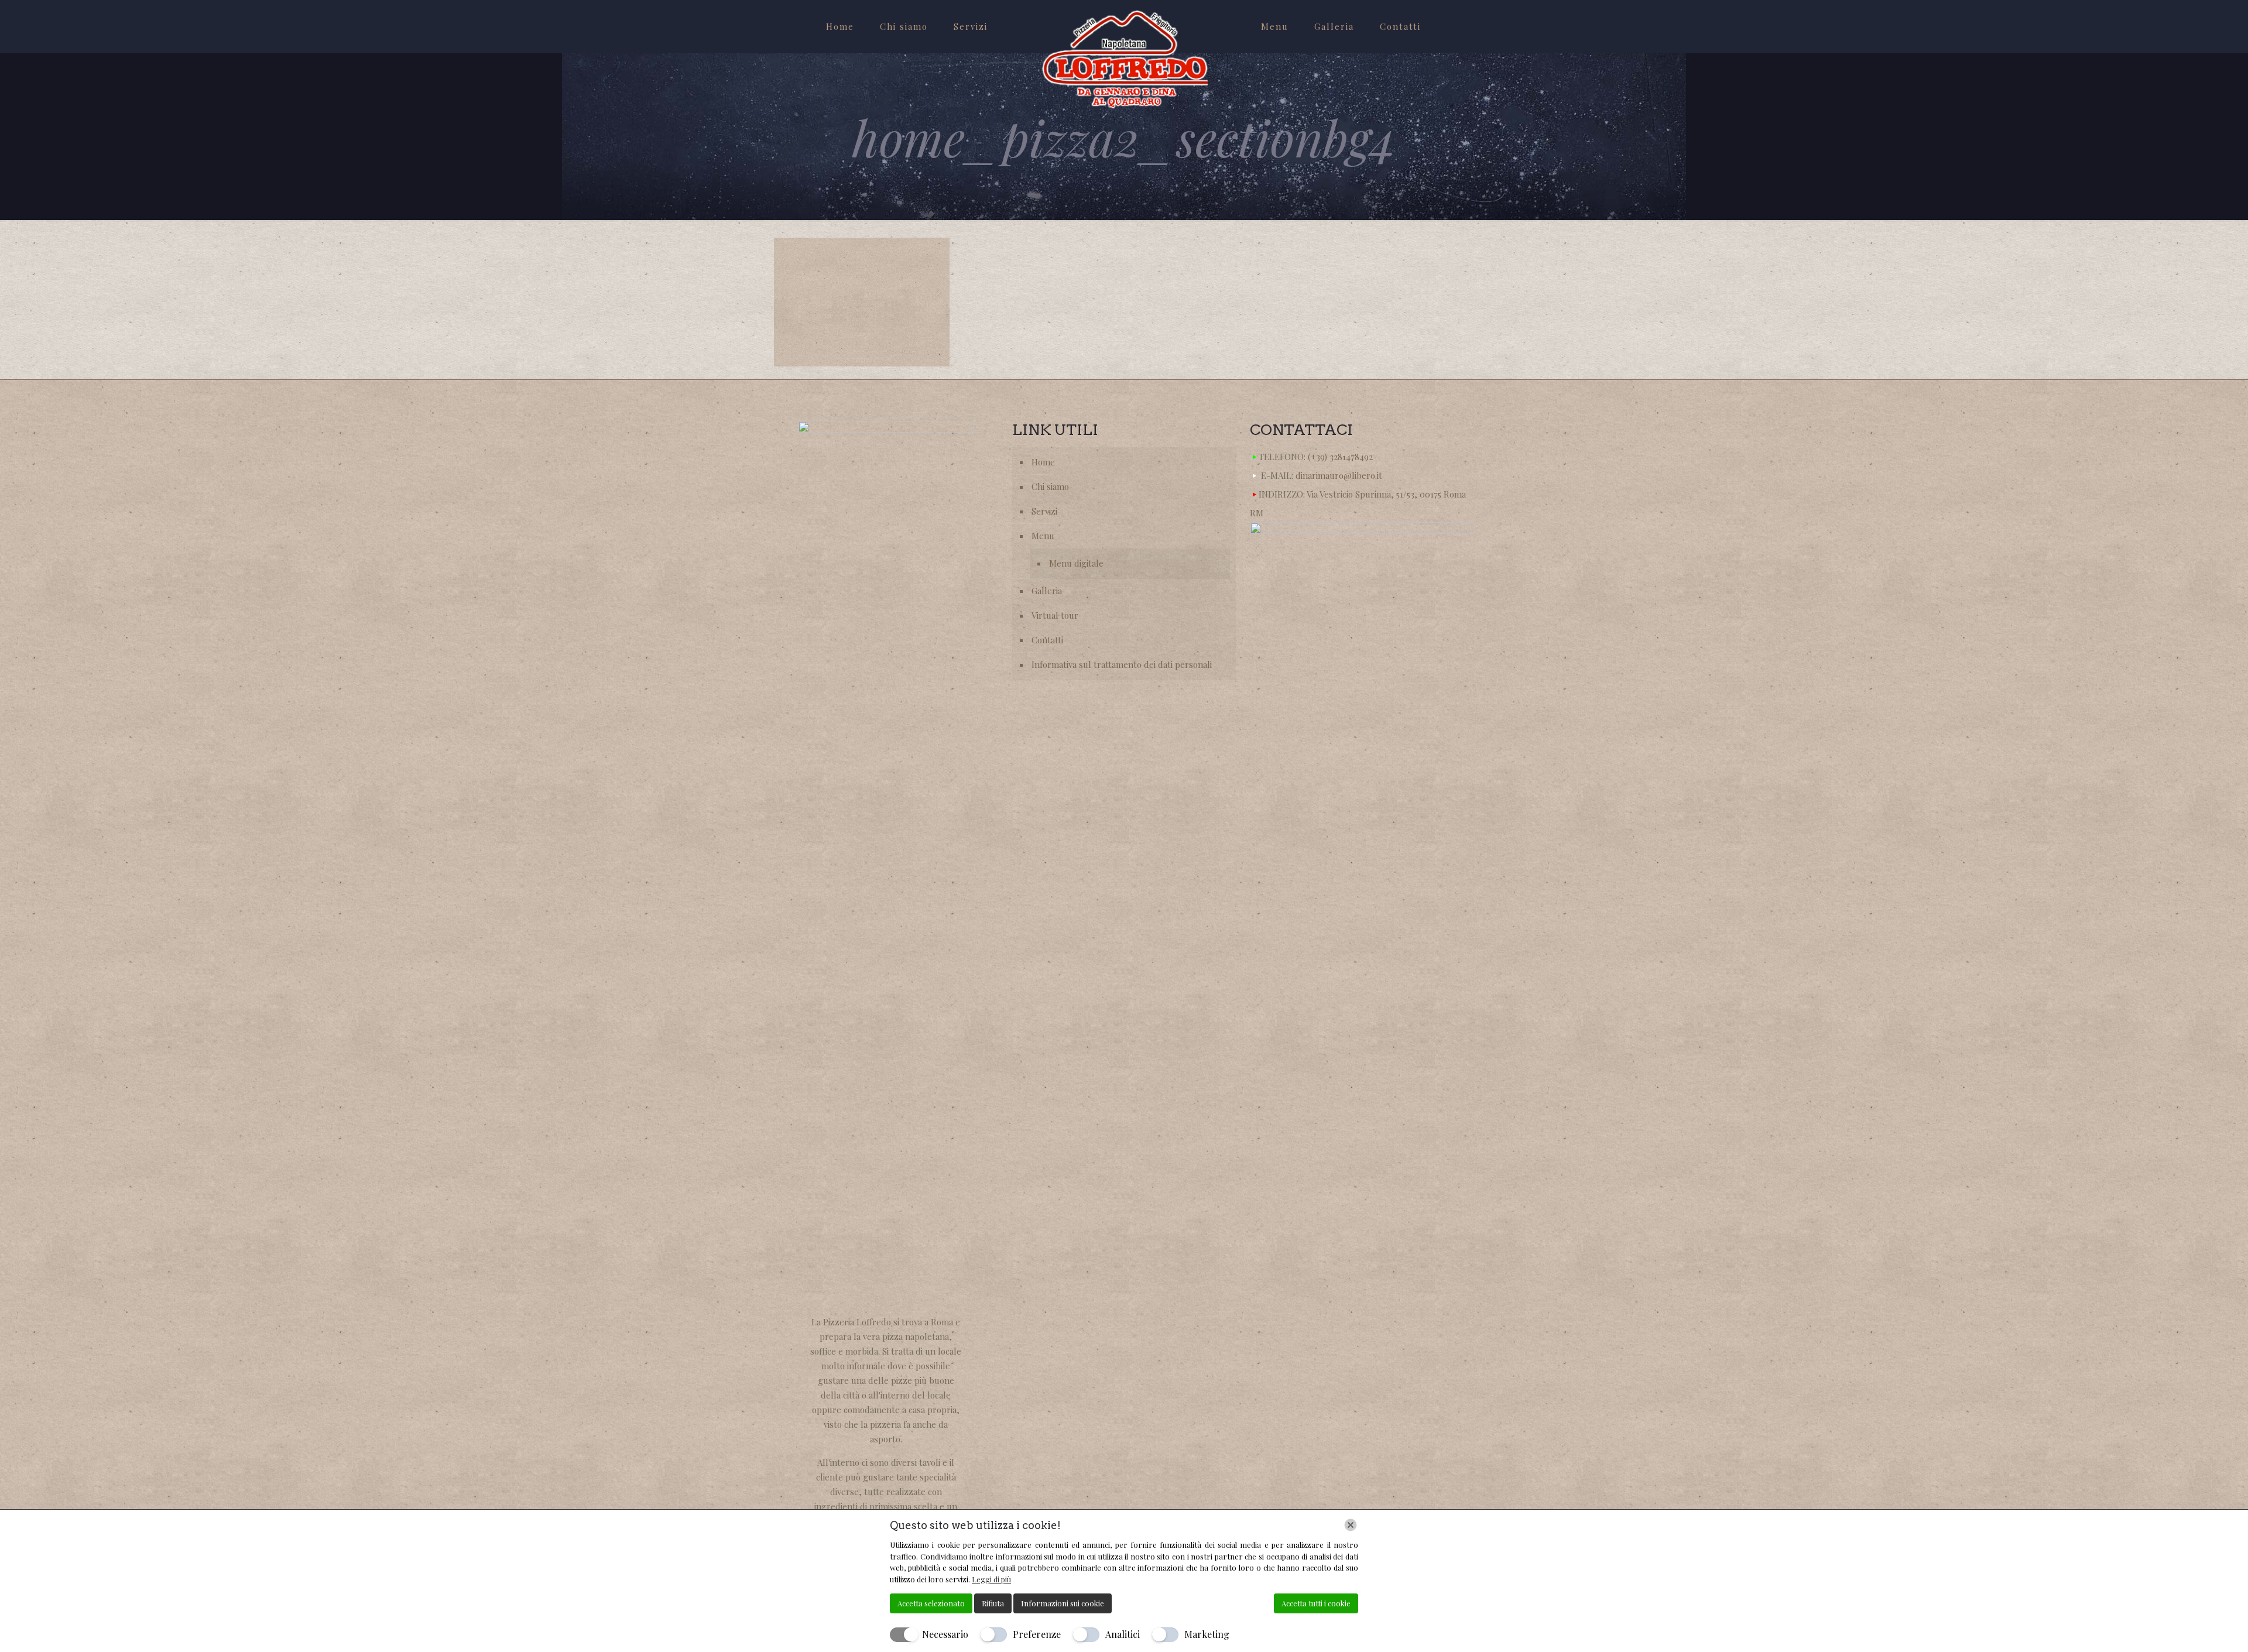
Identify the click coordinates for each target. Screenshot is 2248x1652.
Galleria (1047, 591)
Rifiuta (993, 1603)
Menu (1043, 536)
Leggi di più (991, 1579)
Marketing (1207, 1634)
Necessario (945, 1634)
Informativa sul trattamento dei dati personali (1122, 664)
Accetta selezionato (931, 1603)
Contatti (1047, 640)
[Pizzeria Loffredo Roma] (1124, 59)
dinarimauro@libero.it (1339, 475)
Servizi (1044, 511)
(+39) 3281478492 (1340, 457)
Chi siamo (1050, 486)
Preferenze (1037, 1634)
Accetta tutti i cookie (1316, 1603)
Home (1043, 462)
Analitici (1123, 1634)
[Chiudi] (1351, 1525)
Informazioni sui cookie (1063, 1603)
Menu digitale (1076, 563)
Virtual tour (1055, 615)
